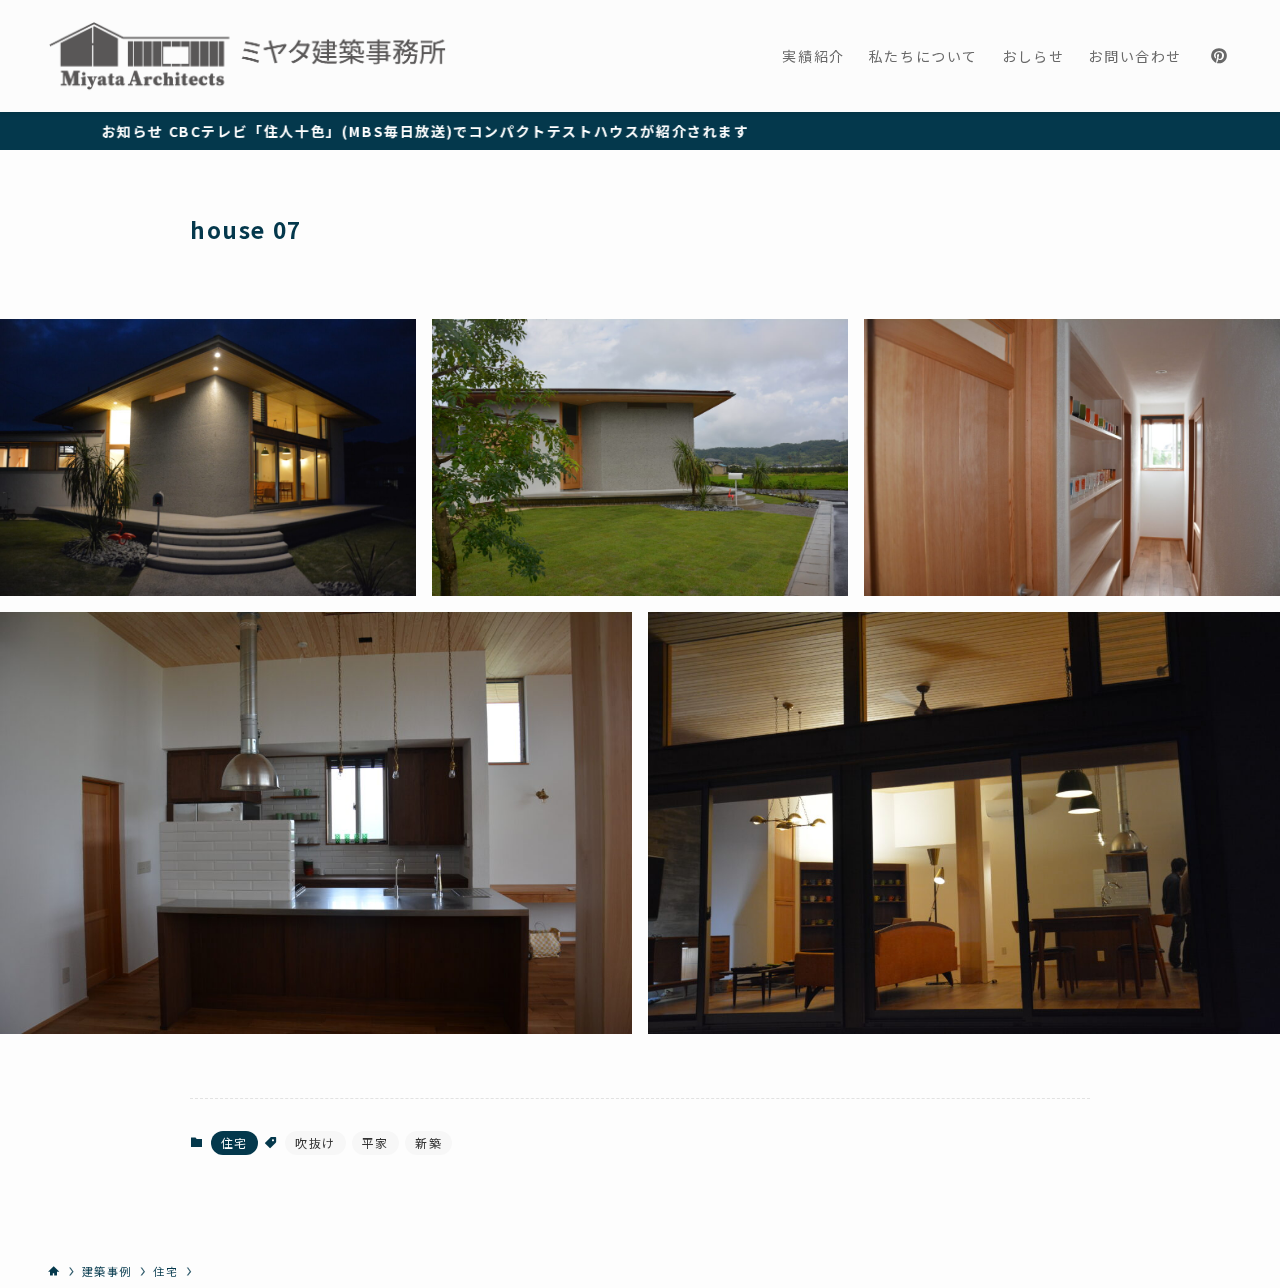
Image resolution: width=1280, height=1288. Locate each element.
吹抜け (315, 1142)
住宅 (234, 1142)
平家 (375, 1142)
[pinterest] (1219, 56)
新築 (428, 1142)
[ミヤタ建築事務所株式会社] (248, 56)
